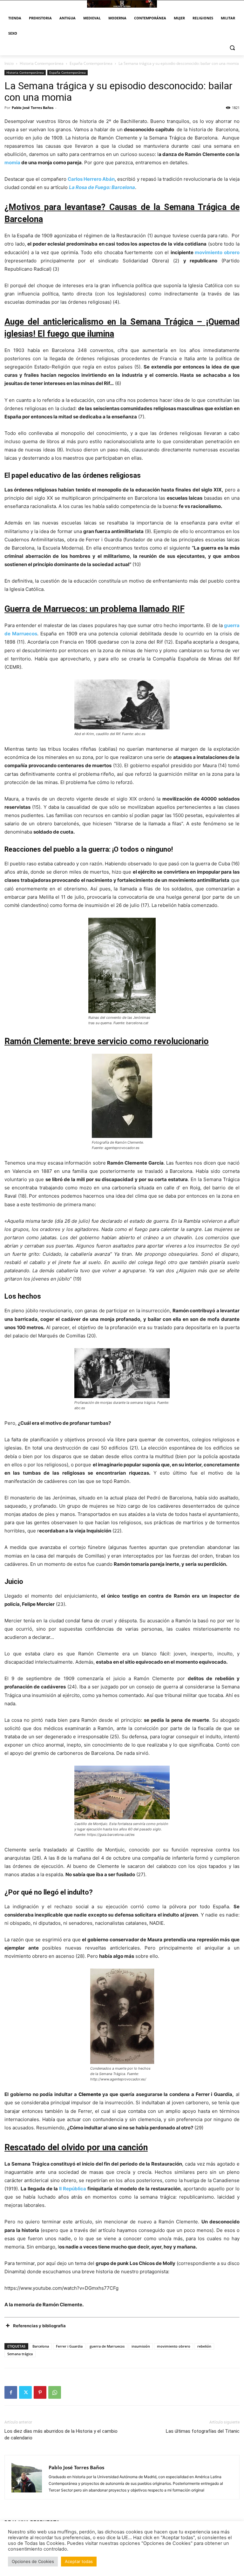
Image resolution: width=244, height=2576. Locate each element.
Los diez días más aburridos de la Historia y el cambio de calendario (61, 2434)
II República (73, 2189)
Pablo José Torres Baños (33, 108)
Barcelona (41, 2346)
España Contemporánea (91, 63)
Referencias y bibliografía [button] (39, 2326)
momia (12, 162)
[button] (232, 48)
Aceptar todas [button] (79, 2561)
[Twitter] (25, 2392)
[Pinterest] (40, 2392)
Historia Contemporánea (42, 63)
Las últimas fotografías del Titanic (203, 2431)
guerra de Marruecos (107, 2346)
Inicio (9, 63)
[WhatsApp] (55, 2392)
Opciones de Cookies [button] (33, 2561)
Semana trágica (20, 2354)
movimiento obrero (217, 252)
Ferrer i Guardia (69, 2346)
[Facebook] (11, 2392)
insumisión (141, 2346)
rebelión (204, 2346)
